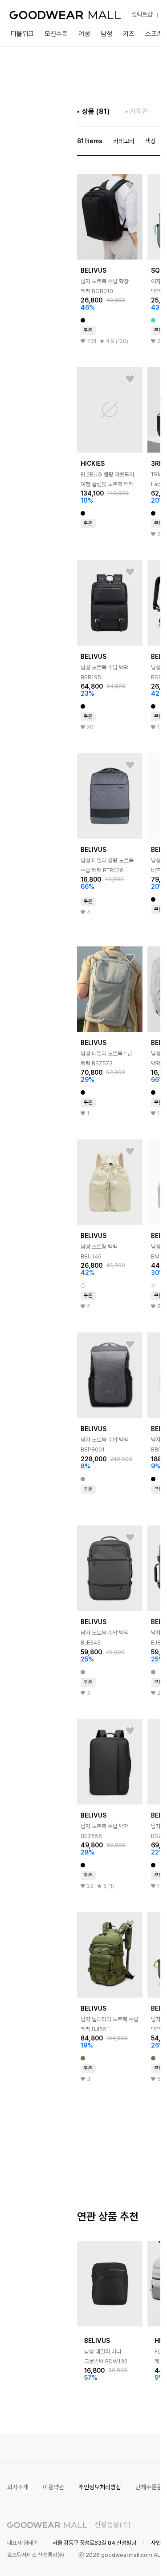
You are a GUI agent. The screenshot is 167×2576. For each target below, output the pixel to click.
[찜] (130, 186)
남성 (106, 34)
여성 (84, 34)
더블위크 (22, 34)
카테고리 (124, 141)
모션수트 (56, 34)
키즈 (129, 34)
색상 (151, 141)
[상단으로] (118, 2558)
